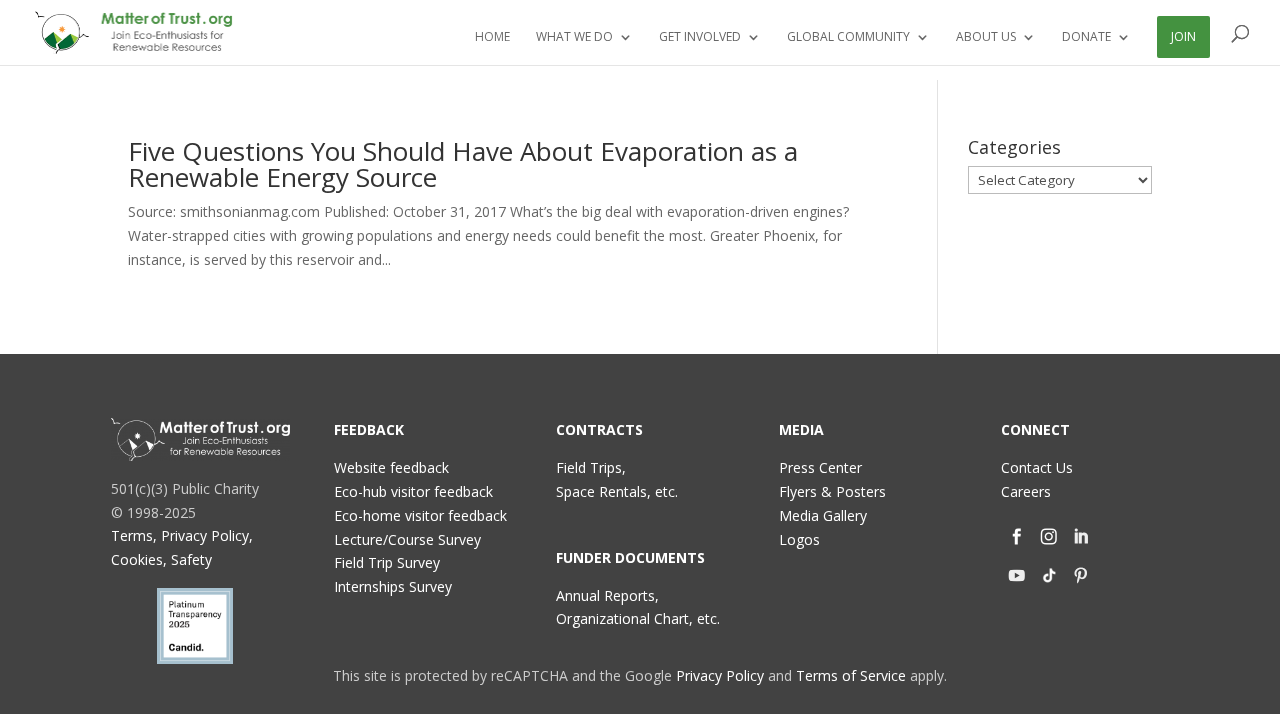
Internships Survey (393, 586)
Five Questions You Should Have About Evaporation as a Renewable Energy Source (463, 164)
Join (1183, 36)
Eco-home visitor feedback (420, 515)
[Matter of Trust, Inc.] (200, 439)
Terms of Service (851, 675)
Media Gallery (823, 515)
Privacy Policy (720, 675)
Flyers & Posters (832, 491)
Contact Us (1037, 467)
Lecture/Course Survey (407, 539)
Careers (1026, 491)
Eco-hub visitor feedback (413, 491)
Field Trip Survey (387, 562)
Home (492, 37)
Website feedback (391, 467)
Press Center (820, 467)
